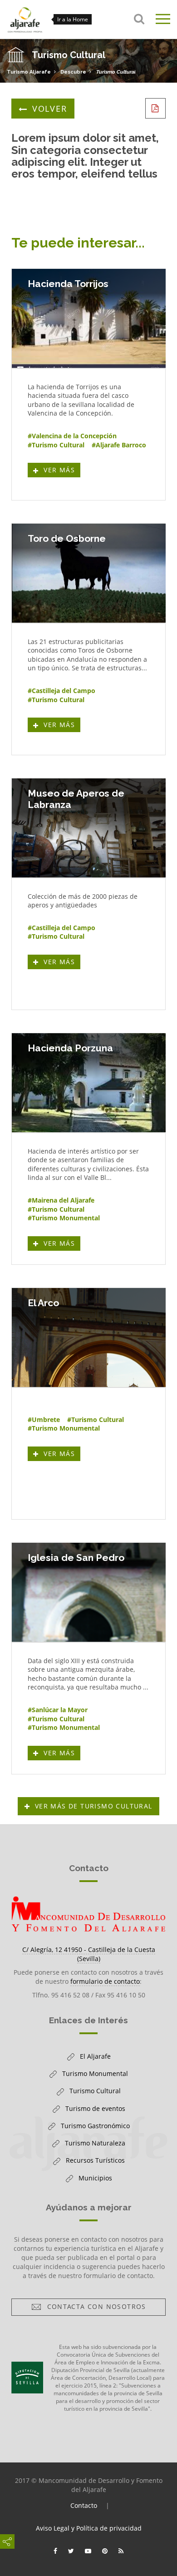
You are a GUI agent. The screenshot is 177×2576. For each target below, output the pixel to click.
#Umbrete (44, 1419)
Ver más (61, 471)
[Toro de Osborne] (89, 573)
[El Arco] (89, 1338)
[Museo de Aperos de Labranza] (89, 828)
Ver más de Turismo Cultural (94, 1806)
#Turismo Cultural (56, 445)
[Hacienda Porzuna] (89, 1083)
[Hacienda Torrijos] (89, 318)
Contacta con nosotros (94, 2308)
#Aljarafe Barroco (119, 445)
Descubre (73, 72)
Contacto (84, 2505)
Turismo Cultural (116, 72)
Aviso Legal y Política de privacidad (89, 2528)
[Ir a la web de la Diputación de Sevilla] (27, 2378)
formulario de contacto (105, 1981)
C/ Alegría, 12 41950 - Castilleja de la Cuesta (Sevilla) (89, 1954)
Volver (50, 109)
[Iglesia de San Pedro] (89, 1592)
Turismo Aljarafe (29, 72)
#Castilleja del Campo (61, 691)
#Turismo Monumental (64, 1218)
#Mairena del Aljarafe (61, 1200)
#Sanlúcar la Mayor (58, 1710)
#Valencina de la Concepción (72, 436)
